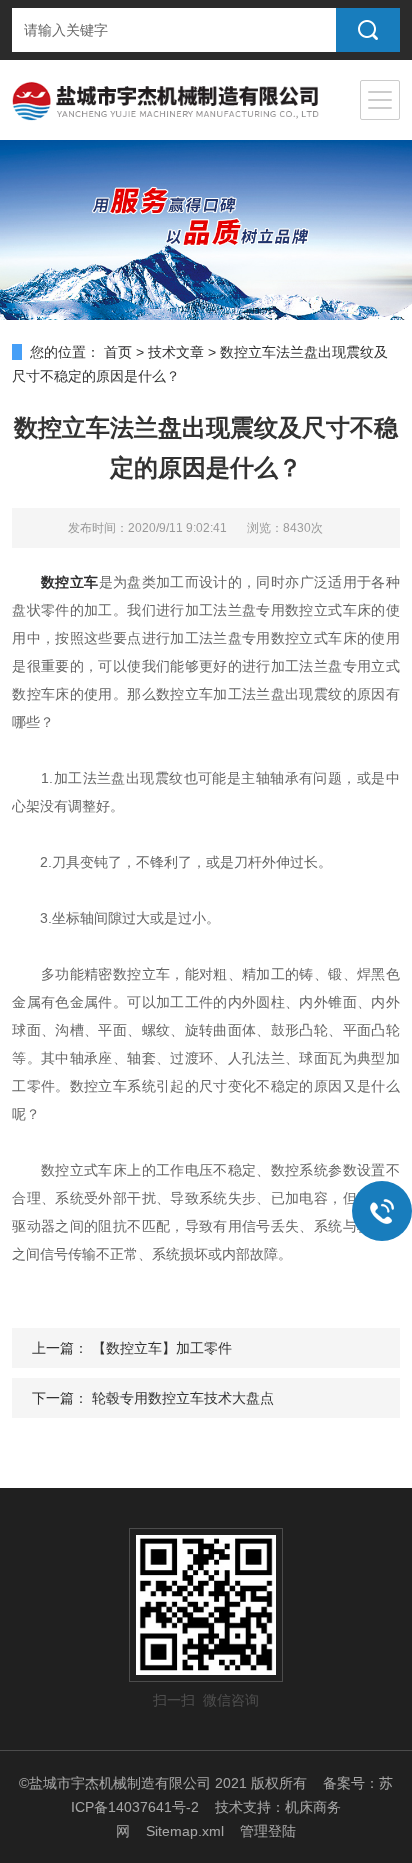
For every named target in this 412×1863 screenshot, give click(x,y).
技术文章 (176, 352)
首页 (118, 352)
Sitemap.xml (185, 1831)
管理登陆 (268, 1831)
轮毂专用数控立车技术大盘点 (183, 1398)
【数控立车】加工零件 (162, 1348)
